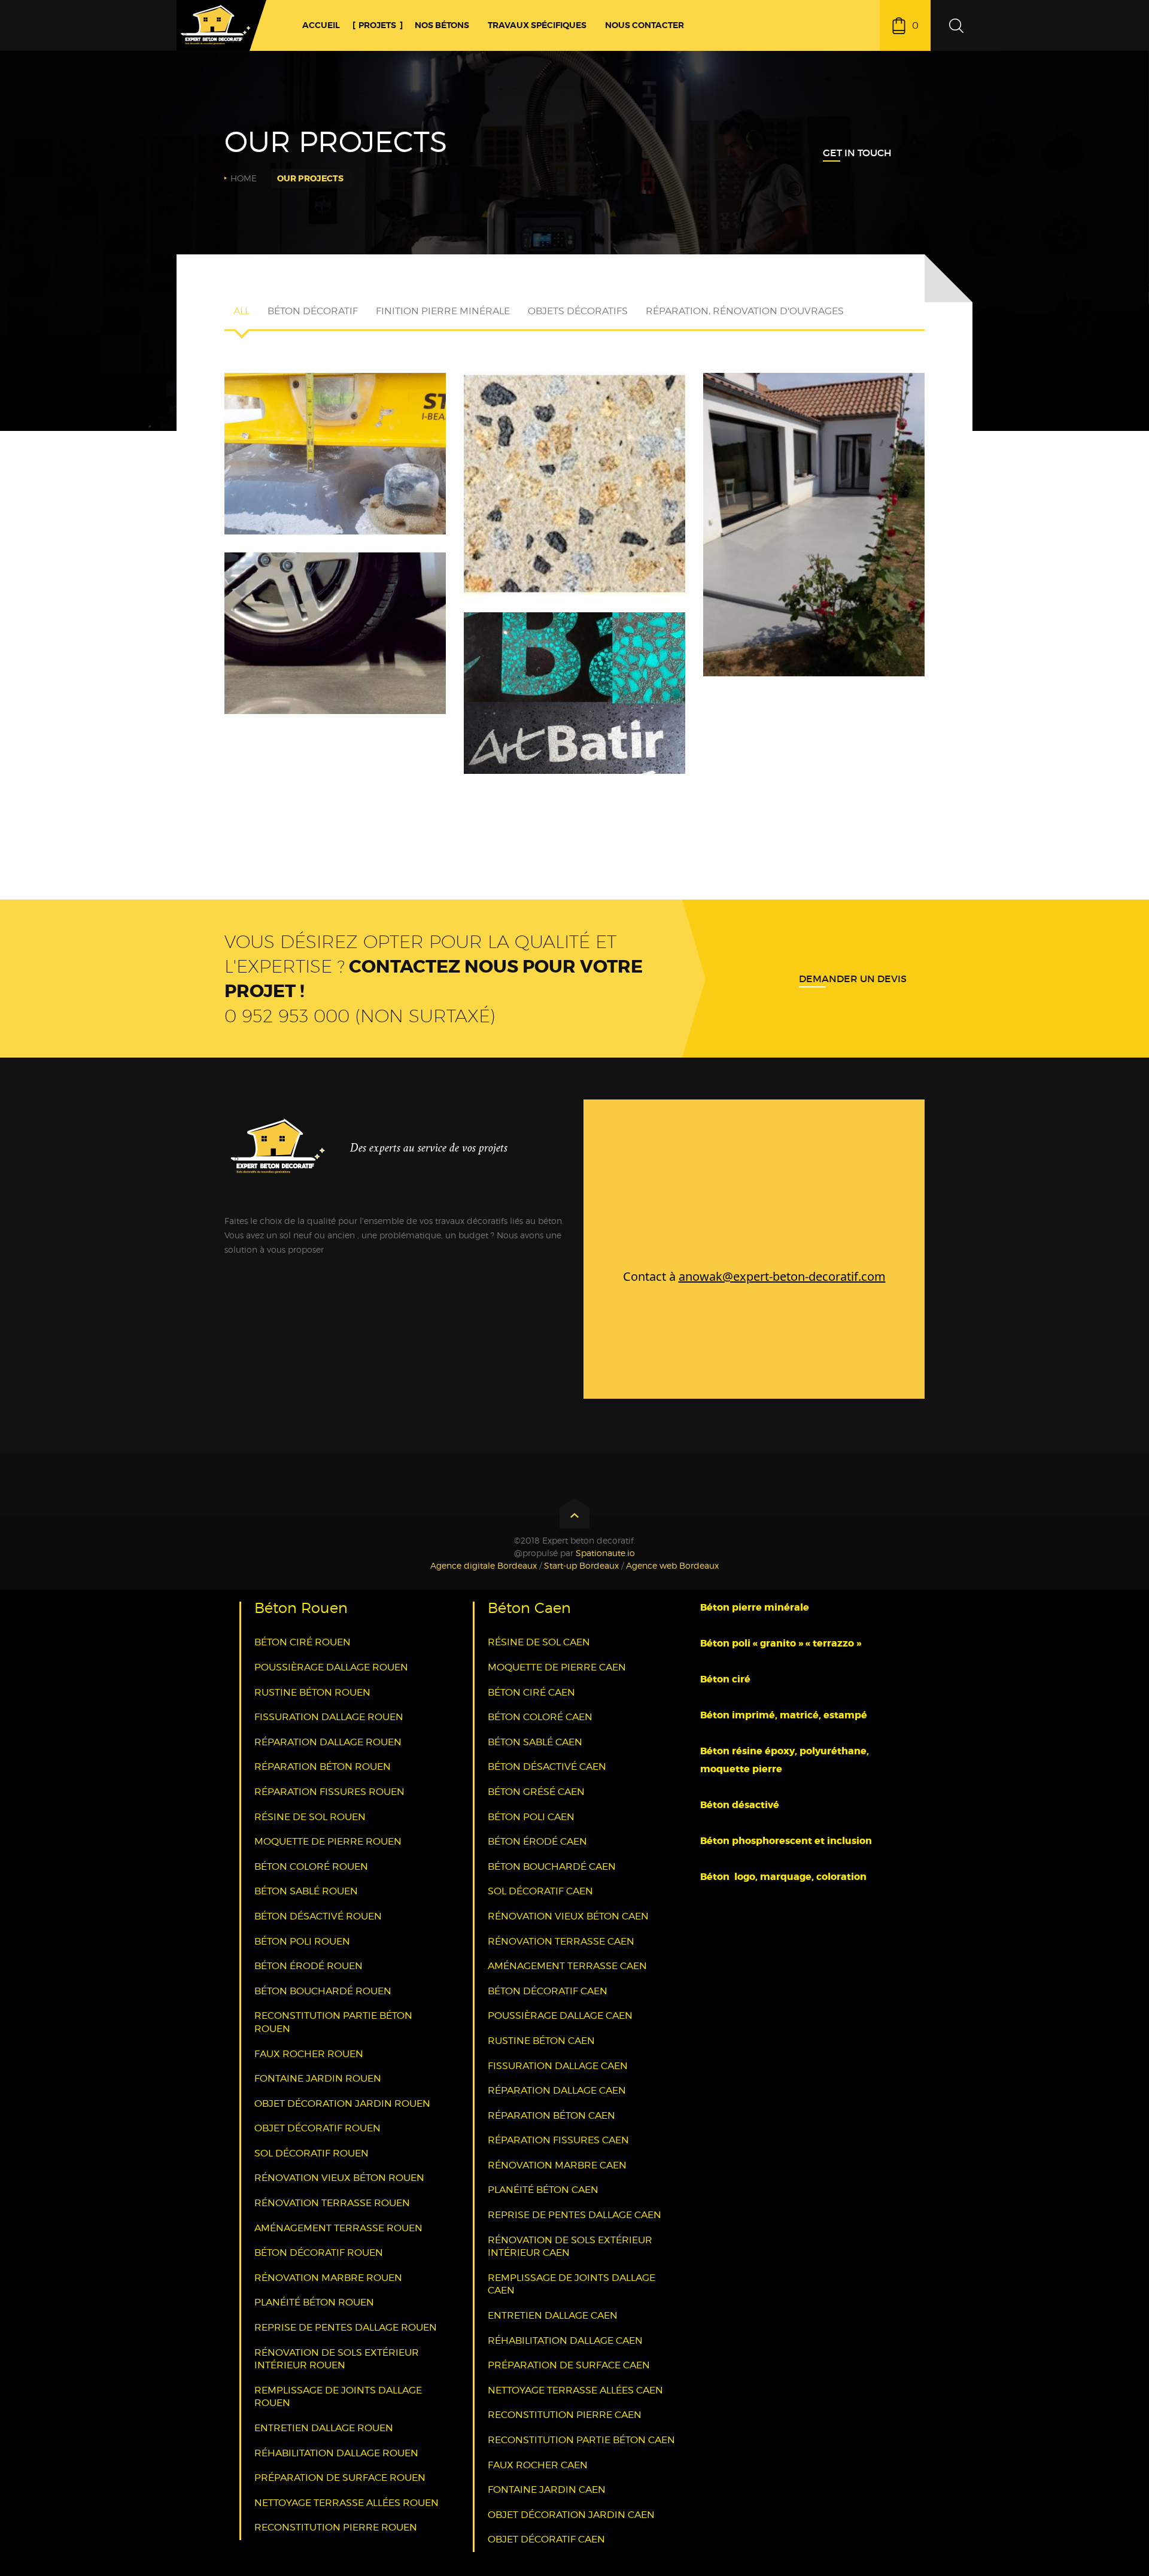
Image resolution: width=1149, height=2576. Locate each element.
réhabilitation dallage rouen (336, 2453)
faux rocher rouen (309, 2054)
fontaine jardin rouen (318, 2078)
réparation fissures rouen (329, 1792)
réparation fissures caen (558, 2140)
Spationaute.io (605, 1553)
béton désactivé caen (547, 1767)
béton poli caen (531, 1817)
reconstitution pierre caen (565, 2415)
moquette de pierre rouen (328, 1841)
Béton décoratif (313, 311)
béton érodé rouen (308, 1966)
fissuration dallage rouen (329, 1717)
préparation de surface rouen (340, 2478)
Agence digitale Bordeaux (484, 1565)
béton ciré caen (531, 1692)
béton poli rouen (302, 1941)
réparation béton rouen (323, 1767)
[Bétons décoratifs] (814, 490)
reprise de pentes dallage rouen (346, 2327)
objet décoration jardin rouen (342, 2103)
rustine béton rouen (312, 1692)
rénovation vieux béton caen (568, 1916)
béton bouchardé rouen (323, 1991)
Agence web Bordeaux (672, 1565)
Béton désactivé (741, 1805)
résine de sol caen (539, 1642)
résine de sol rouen (310, 1817)
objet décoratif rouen (317, 2128)
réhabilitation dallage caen (565, 2340)
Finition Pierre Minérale (443, 311)
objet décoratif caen (546, 2539)
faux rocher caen (538, 2465)
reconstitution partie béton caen (581, 2440)
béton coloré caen (540, 1717)
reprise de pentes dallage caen (574, 2215)
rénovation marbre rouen (328, 2278)
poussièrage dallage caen (560, 2015)
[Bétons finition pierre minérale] (574, 441)
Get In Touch (857, 153)
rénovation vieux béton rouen (339, 2178)
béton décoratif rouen (319, 2253)
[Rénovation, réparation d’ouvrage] (335, 582)
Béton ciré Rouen (303, 1642)
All (241, 311)
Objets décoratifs (578, 311)
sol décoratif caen (540, 1891)
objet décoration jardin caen (571, 2515)
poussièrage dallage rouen (331, 1667)
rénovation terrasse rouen (332, 2203)
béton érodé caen (537, 1841)
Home (244, 178)
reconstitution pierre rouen (336, 2527)
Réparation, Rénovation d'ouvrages (745, 311)
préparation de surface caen (569, 2365)
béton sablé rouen (306, 1891)
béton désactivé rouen (318, 1916)
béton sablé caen (535, 1742)
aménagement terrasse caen (567, 1966)
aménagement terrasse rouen (338, 2228)
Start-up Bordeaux (581, 1565)
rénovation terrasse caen (561, 1941)
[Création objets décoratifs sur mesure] (335, 402)
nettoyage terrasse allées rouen (346, 2503)
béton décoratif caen (548, 1991)
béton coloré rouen (311, 1866)
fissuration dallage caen (558, 2066)
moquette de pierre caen (557, 1667)
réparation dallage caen (557, 2090)
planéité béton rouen (314, 2302)
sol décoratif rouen (311, 2153)
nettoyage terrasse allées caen (575, 2390)
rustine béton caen (541, 2041)
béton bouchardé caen (552, 1866)
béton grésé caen (536, 1792)
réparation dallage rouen (328, 1742)
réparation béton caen (551, 2115)
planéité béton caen (543, 2190)
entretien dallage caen (553, 2315)
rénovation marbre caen (557, 2165)
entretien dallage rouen (324, 2428)
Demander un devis (853, 979)
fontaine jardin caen (547, 2490)
